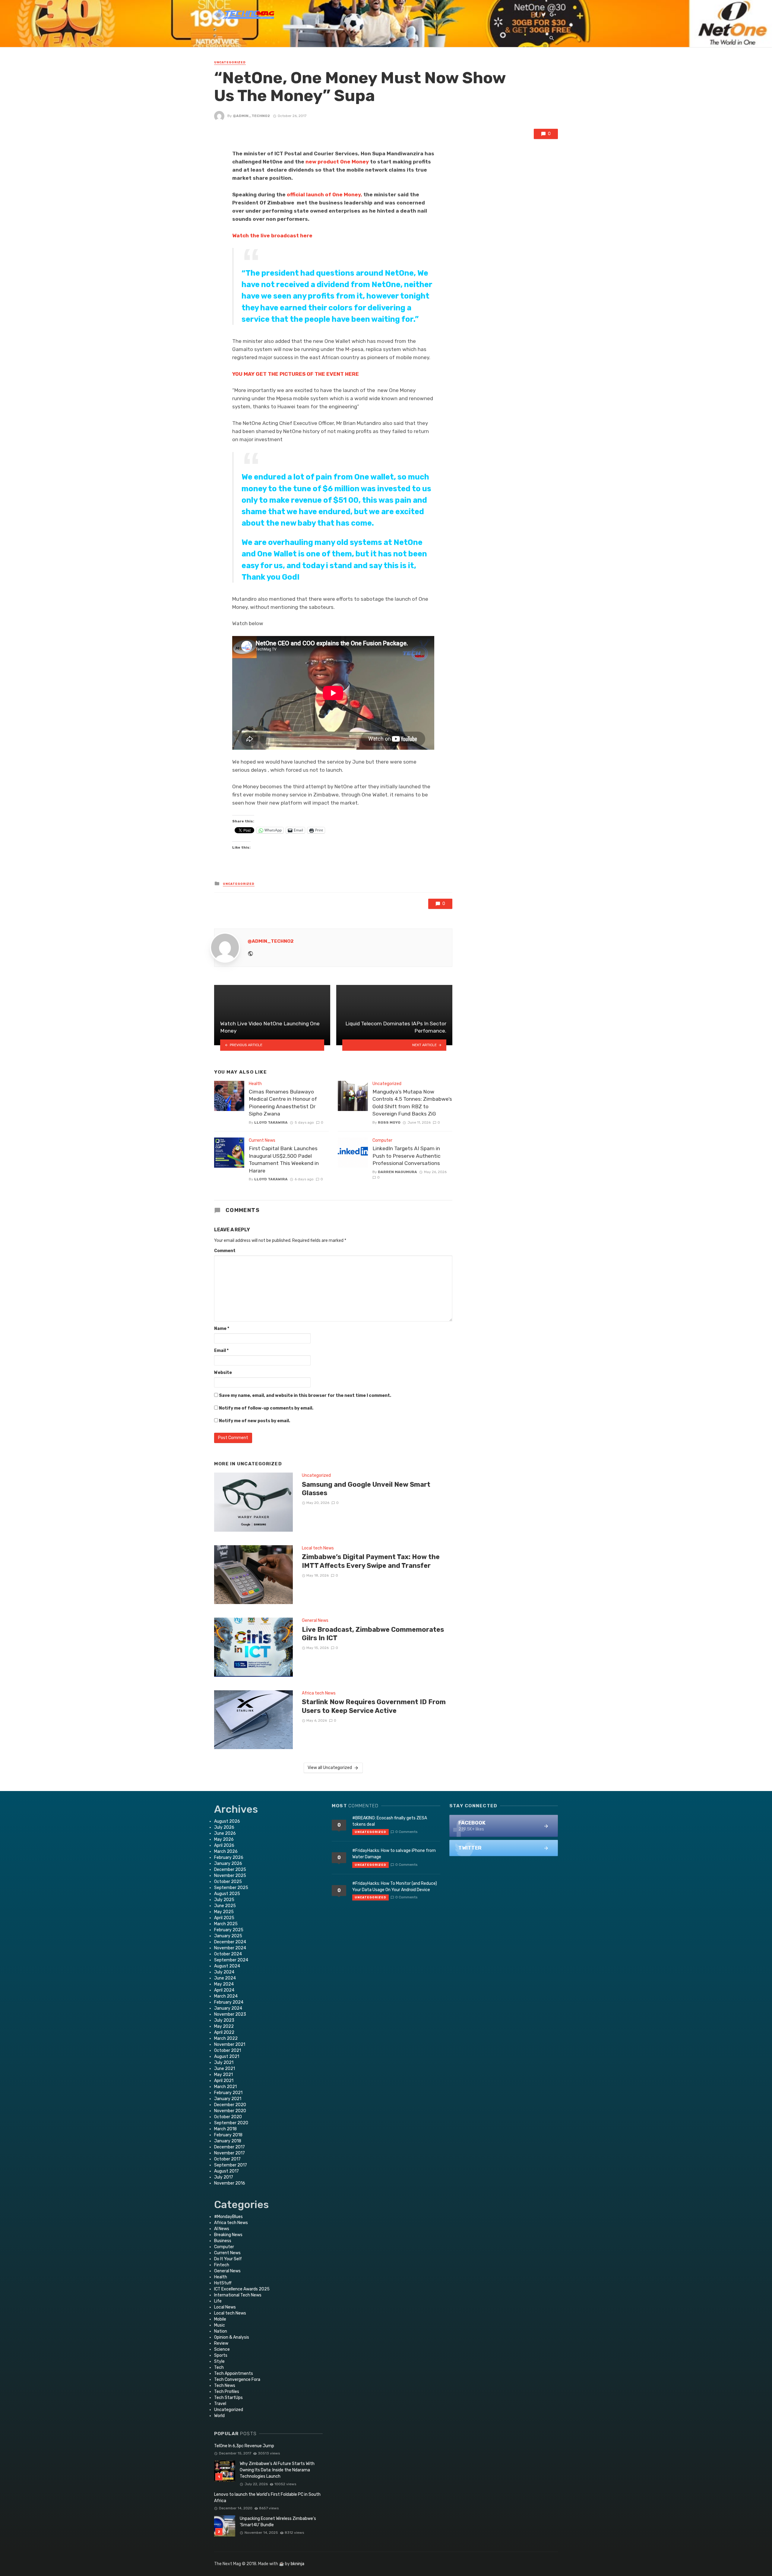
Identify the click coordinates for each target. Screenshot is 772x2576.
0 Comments (406, 1832)
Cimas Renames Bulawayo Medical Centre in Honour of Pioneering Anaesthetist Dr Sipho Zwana (283, 1103)
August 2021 (227, 2057)
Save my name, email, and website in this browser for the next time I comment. (305, 1396)
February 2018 (228, 2135)
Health (255, 1084)
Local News (225, 2307)
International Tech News (238, 2295)
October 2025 (228, 1882)
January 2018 (228, 2141)
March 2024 (226, 1996)
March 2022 (226, 2038)
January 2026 (228, 1864)
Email (221, 1351)
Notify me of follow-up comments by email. (266, 1408)
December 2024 (230, 1942)
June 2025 (225, 1906)
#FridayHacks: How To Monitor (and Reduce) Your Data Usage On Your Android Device (395, 1887)
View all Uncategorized (330, 1768)
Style (219, 2361)
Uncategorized (230, 62)
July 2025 (224, 1900)
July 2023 (224, 2020)
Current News (262, 1140)
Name (222, 1329)
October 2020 (228, 2117)
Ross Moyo (389, 1122)
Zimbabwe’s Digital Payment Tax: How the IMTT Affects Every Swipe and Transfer (371, 1561)
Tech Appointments (234, 2373)
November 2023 (230, 2014)
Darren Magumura (397, 1172)
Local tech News (318, 1548)
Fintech (222, 2265)
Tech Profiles (227, 2392)
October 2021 (228, 2051)
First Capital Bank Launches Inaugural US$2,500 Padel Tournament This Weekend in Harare (284, 1160)
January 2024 (228, 2008)
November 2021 (230, 2044)
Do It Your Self (228, 2259)
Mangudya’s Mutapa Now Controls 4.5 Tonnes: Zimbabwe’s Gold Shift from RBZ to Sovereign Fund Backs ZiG (412, 1103)
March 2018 (225, 2129)
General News (315, 1620)
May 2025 (224, 1912)
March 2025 (226, 1924)
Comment (225, 1251)
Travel (220, 2404)
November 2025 (230, 1876)
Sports (221, 2355)
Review (221, 2343)
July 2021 (224, 2063)
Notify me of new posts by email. (255, 1421)
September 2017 (231, 2165)
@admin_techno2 (251, 116)
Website (223, 1373)
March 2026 (226, 1851)
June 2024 (225, 1978)
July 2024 (224, 1972)
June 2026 (225, 1833)
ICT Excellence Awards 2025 (242, 2289)
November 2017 (229, 2153)
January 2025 (228, 1936)
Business (223, 2241)
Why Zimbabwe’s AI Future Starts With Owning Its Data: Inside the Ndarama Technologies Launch (277, 2470)
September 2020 (231, 2123)
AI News (222, 2229)
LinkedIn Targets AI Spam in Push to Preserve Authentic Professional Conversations (407, 1156)
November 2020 (230, 2111)
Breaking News (228, 2235)
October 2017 (227, 2159)
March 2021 (225, 2087)
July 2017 (224, 2177)
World (219, 2416)
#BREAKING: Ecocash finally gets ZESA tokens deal (390, 1821)
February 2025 (229, 1930)
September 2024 (231, 1960)
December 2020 (230, 2105)
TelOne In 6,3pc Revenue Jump (244, 2446)
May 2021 (223, 2075)
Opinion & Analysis (232, 2337)
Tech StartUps (228, 2398)
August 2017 (226, 2171)
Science (222, 2349)
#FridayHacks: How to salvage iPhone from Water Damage (394, 1854)
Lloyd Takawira (271, 1122)
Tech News (225, 2386)
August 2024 (227, 1966)
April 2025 (224, 1918)
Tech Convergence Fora (237, 2380)
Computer (382, 1140)
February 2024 (229, 2002)
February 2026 (229, 1858)
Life (218, 2301)
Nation (221, 2331)
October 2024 (228, 1954)
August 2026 (227, 1821)
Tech (219, 2367)
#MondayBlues (228, 2217)
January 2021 (228, 2099)
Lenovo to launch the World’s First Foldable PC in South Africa (267, 2498)
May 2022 (224, 2026)
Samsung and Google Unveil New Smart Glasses (366, 1489)
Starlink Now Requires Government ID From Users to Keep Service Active (374, 1706)
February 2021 (228, 2093)
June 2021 (225, 2069)
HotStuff (223, 2283)
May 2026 (224, 1839)
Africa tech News (319, 1693)
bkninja (297, 2564)
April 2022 (224, 2032)
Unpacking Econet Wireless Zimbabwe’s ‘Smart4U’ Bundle (278, 2522)
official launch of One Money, (324, 195)
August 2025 (227, 1894)
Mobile (220, 2319)
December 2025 (230, 1870)
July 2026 (224, 1827)
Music (220, 2325)
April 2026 (224, 1845)
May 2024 (224, 1984)
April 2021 (224, 2081)
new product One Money (337, 162)
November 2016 (230, 2183)
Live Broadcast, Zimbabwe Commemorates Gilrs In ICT (373, 1634)
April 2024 (224, 1990)
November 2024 (230, 1948)
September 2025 (231, 1888)
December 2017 (229, 2147)
